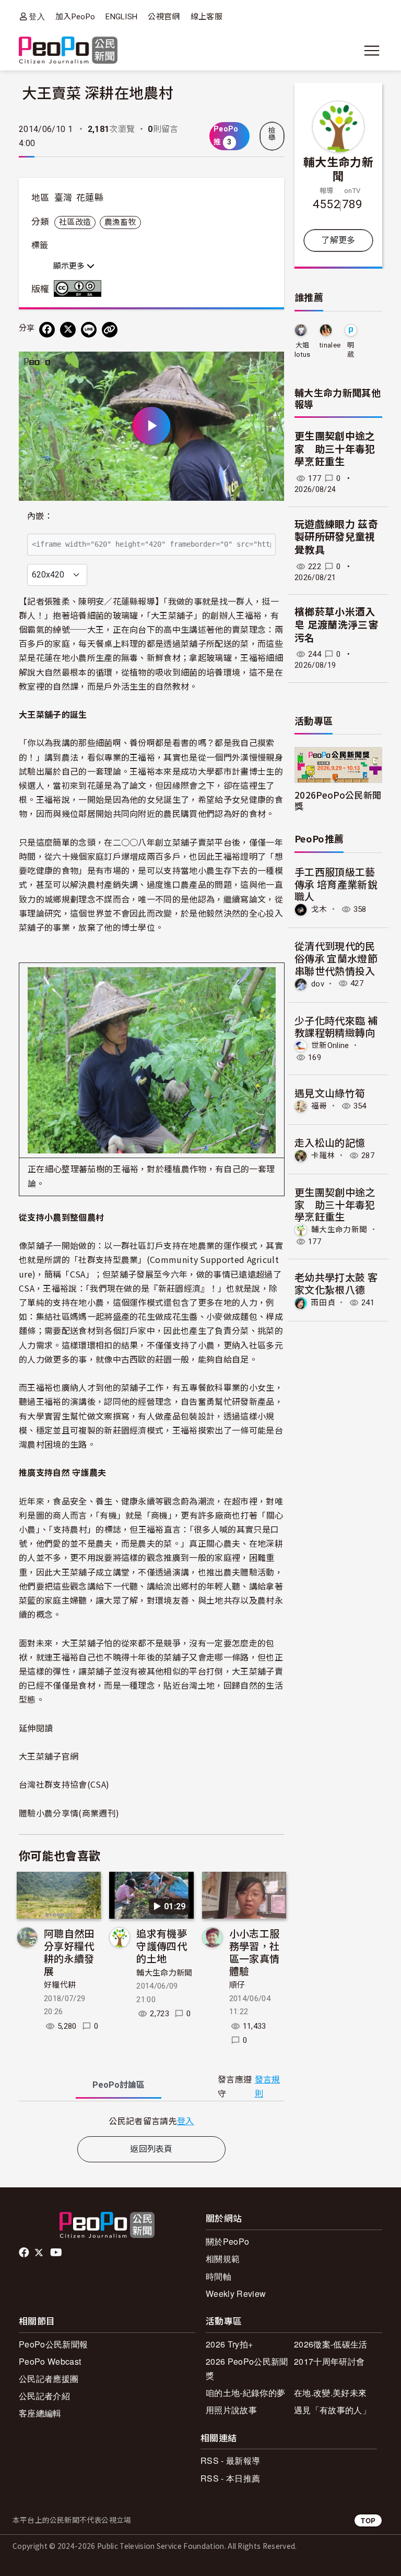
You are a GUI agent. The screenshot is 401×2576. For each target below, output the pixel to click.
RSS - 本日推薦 (230, 2478)
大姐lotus (303, 350)
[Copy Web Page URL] (110, 330)
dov (318, 983)
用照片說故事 (231, 2410)
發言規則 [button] (268, 2087)
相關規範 (223, 2259)
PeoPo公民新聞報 (53, 2344)
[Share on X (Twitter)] (68, 330)
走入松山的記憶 (330, 1142)
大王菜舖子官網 (49, 1756)
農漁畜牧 (120, 222)
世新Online (330, 1045)
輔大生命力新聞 (164, 1973)
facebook (25, 2253)
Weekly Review (236, 2294)
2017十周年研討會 (329, 2361)
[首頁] (68, 51)
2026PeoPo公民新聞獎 (338, 800)
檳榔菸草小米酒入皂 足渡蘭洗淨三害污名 (336, 625)
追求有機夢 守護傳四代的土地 (162, 1946)
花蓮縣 (90, 198)
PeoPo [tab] (119, 2085)
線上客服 (207, 17)
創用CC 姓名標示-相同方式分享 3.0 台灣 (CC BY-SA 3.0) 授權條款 (80, 288)
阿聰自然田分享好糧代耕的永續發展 (69, 1952)
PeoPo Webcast (50, 2361)
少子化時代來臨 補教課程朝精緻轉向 (336, 1026)
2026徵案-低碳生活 (331, 2344)
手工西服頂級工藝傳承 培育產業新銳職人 (336, 884)
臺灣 (63, 198)
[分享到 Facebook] (47, 330)
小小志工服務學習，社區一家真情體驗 (255, 1952)
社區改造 (75, 222)
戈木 (319, 909)
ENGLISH (121, 17)
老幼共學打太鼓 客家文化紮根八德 (336, 1283)
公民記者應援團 (49, 2379)
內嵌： (40, 516)
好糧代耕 (60, 1985)
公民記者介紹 (44, 2396)
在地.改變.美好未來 (330, 2393)
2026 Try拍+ (229, 2344)
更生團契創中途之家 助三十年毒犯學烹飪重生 (335, 449)
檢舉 (272, 134)
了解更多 (338, 240)
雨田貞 (323, 1303)
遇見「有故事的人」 (332, 2410)
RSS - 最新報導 (230, 2460)
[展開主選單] (372, 51)
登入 (37, 16)
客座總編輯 (40, 2413)
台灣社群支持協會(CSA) (64, 1784)
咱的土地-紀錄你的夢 (245, 2393)
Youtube (57, 2253)
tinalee (330, 345)
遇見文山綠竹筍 (330, 1093)
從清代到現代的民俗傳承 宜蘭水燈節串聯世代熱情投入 (336, 958)
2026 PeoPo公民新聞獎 (247, 2368)
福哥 (319, 1106)
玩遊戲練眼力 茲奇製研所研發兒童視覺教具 (336, 537)
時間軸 (219, 2276)
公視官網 (164, 17)
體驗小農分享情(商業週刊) (69, 1813)
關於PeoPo (227, 2241)
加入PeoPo (75, 17)
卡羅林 (323, 1155)
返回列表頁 (151, 2149)
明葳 (351, 350)
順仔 (237, 1985)
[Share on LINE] (89, 330)
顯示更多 (70, 266)
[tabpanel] (151, 2121)
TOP (368, 2520)
